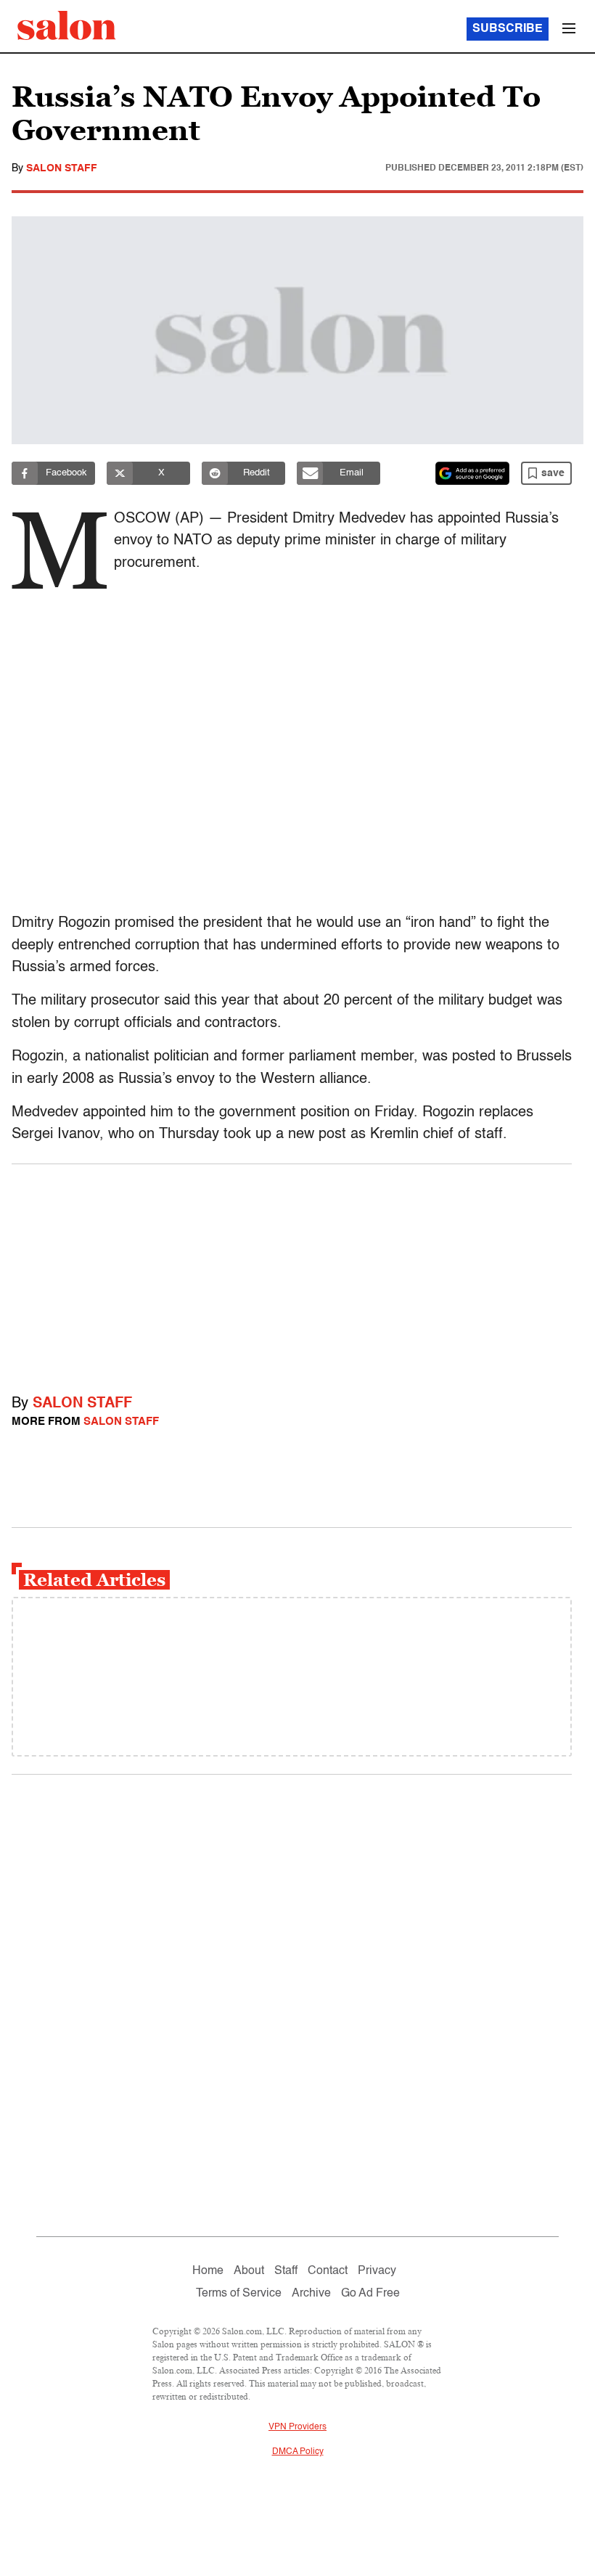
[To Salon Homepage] (67, 25)
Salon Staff (62, 168)
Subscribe (508, 29)
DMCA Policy (298, 2452)
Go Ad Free (370, 2294)
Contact (328, 2271)
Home (208, 2271)
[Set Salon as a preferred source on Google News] (472, 473)
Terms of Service (239, 2294)
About (249, 2271)
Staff (286, 2271)
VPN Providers (297, 2427)
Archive (311, 2294)
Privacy (377, 2271)
